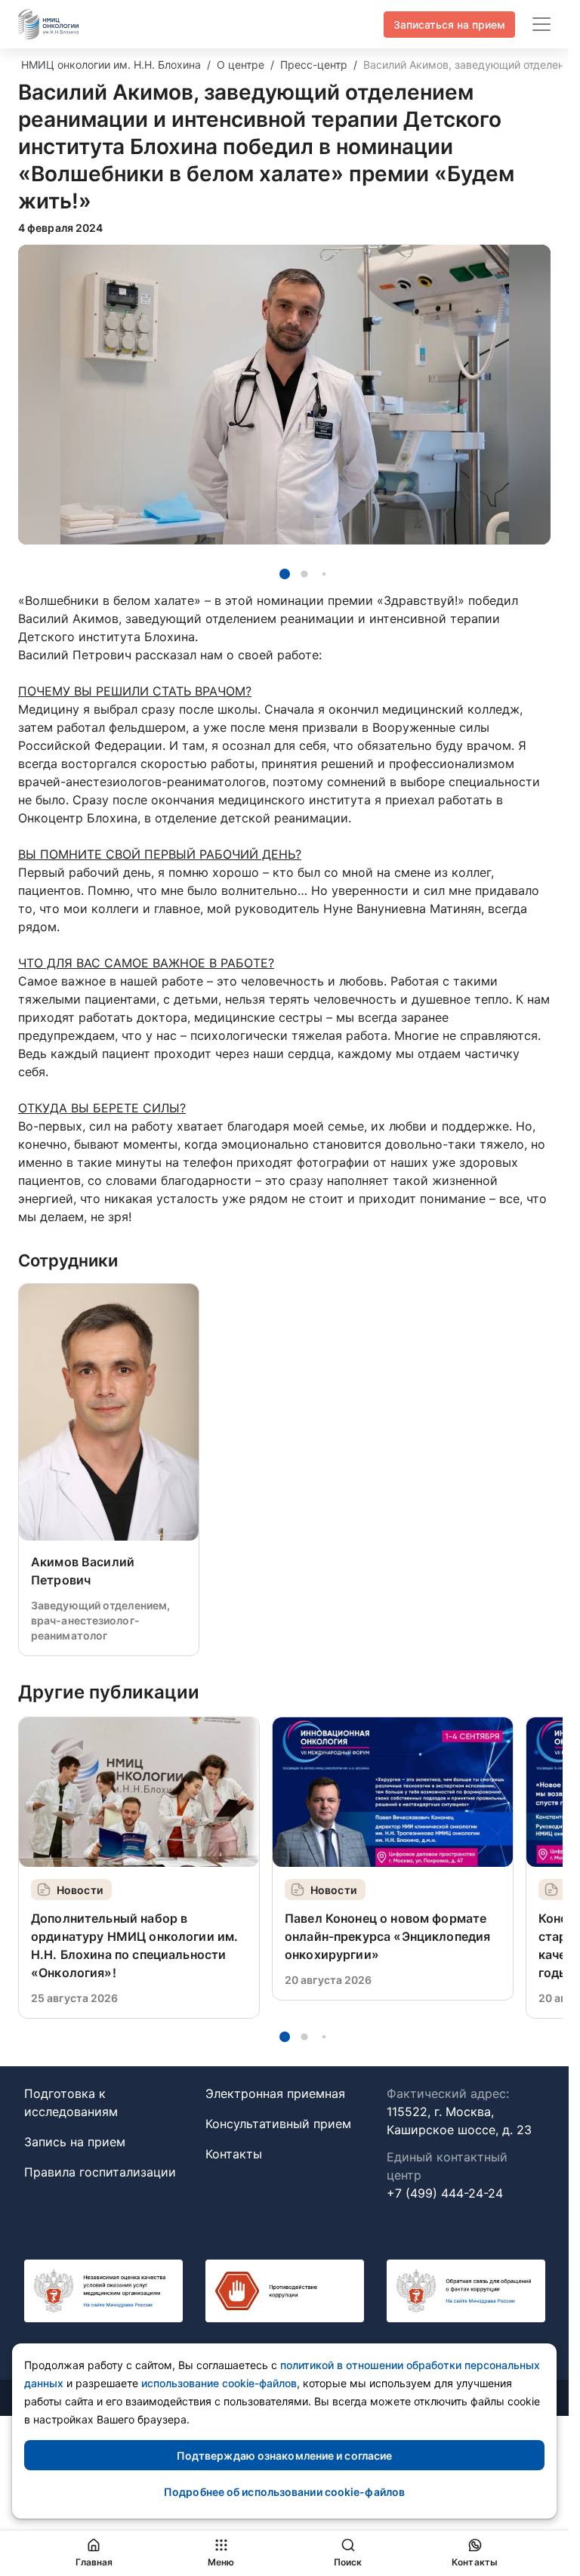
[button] (285, 574)
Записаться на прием (449, 25)
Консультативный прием (278, 2124)
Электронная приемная (275, 2093)
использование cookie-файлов (219, 2383)
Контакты (234, 2154)
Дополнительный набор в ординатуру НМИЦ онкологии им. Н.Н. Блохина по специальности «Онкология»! (134, 1945)
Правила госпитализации (100, 2172)
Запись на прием (75, 2142)
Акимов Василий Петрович (83, 1571)
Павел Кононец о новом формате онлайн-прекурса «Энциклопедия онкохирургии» (387, 1936)
